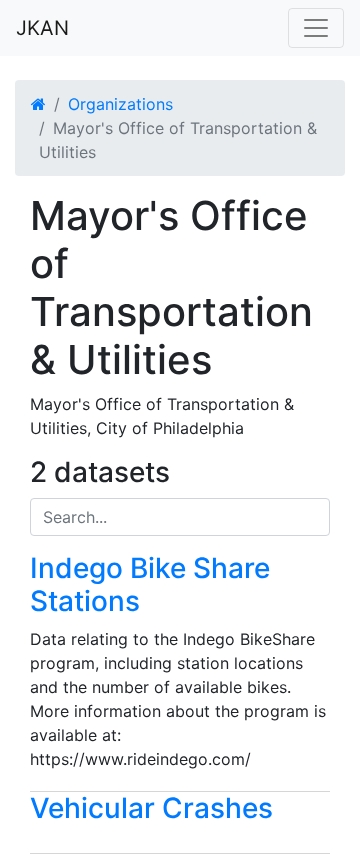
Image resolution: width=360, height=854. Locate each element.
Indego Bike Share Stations (150, 585)
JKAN (42, 28)
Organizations (120, 104)
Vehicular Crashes (151, 808)
